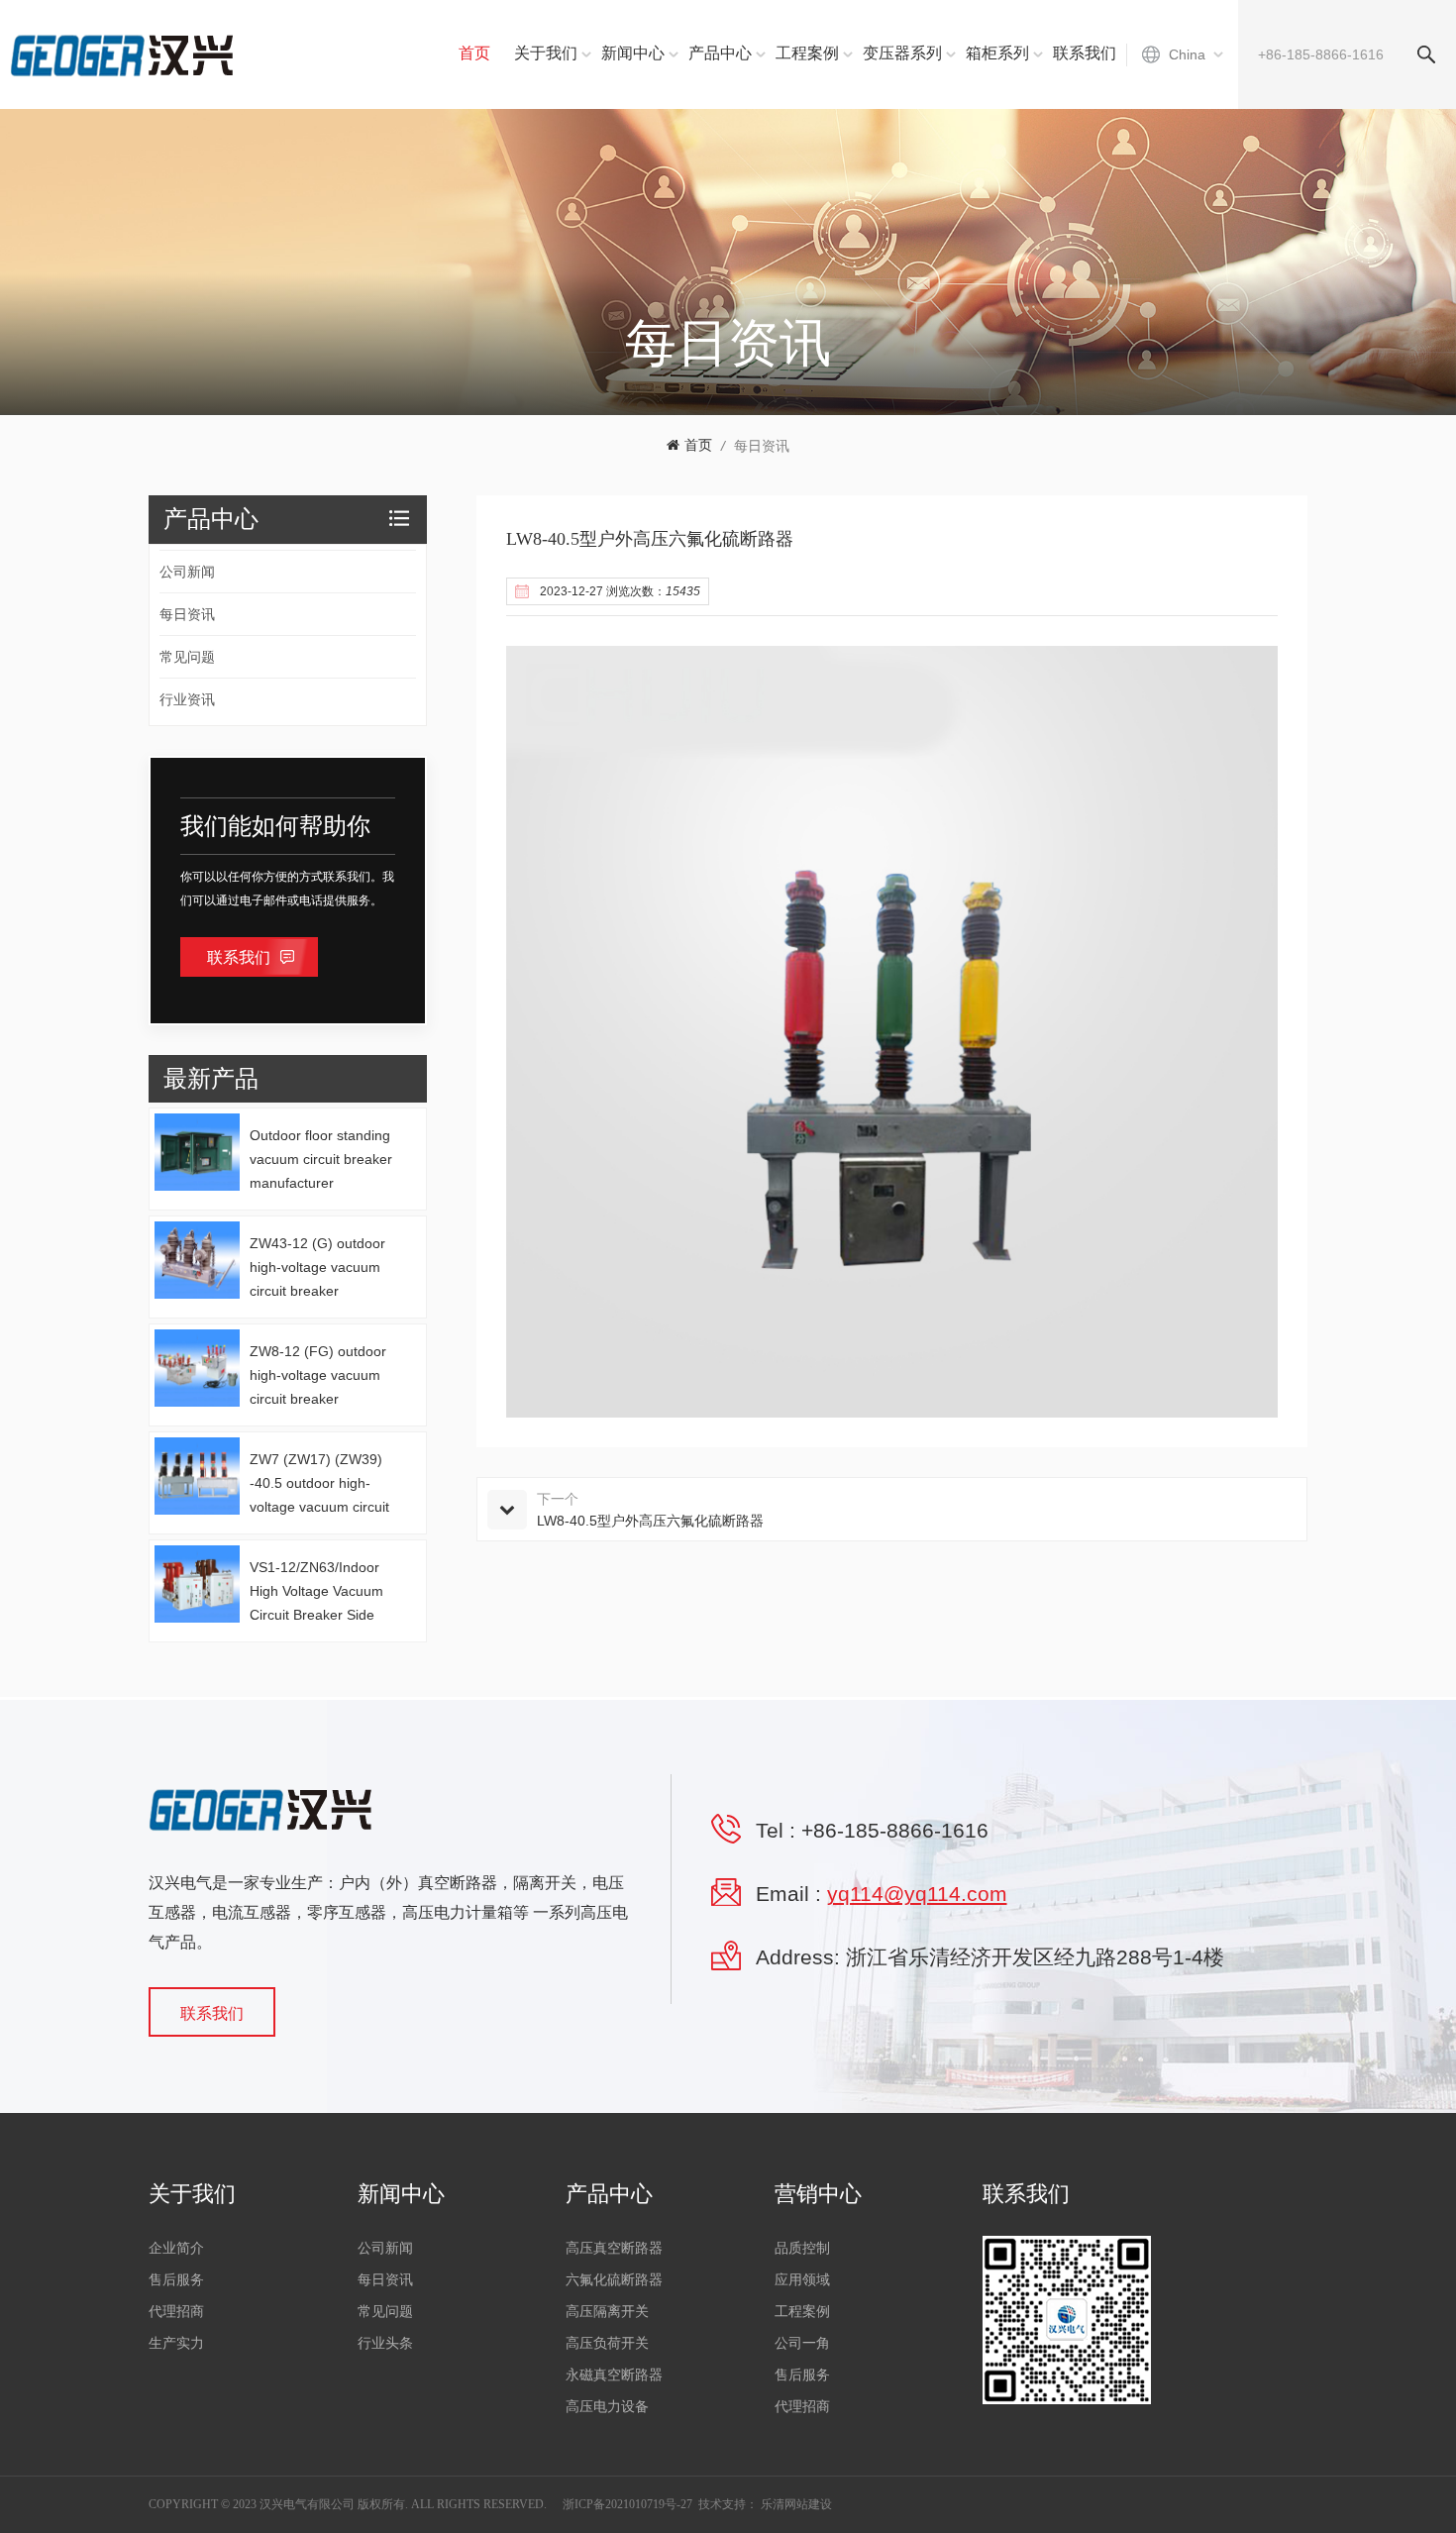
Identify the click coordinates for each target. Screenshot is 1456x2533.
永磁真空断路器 (614, 2375)
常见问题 (187, 657)
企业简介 (176, 2248)
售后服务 (176, 2280)
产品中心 (720, 53)
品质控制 (802, 2248)
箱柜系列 (997, 53)
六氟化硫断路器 (614, 2280)
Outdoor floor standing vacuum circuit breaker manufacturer (321, 1159)
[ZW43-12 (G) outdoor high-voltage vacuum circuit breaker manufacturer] (197, 1260)
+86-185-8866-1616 (895, 1830)
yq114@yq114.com (917, 1894)
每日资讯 (762, 446)
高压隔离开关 (607, 2312)
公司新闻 (187, 572)
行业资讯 (187, 699)
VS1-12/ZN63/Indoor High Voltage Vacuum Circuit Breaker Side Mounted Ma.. (316, 1593)
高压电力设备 (607, 2407)
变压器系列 (902, 53)
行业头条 (385, 2343)
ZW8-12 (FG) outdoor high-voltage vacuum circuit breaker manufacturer (318, 1377)
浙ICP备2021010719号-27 (627, 2504)
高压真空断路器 (614, 2248)
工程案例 (807, 53)
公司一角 (802, 2343)
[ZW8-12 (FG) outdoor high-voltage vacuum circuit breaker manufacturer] (197, 1368)
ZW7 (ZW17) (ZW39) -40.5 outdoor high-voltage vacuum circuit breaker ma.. (319, 1485)
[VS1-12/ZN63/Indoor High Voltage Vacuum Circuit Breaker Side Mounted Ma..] (197, 1584)
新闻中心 (633, 53)
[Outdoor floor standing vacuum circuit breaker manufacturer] (197, 1152)
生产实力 (176, 2343)
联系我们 (1085, 53)
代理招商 (176, 2312)
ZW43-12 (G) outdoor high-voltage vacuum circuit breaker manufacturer (317, 1269)
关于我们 (546, 53)
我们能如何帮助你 (275, 826)
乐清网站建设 (796, 2504)
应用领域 (802, 2280)
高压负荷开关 (607, 2343)
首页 (474, 53)
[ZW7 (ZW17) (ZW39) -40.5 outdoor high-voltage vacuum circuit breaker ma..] (197, 1476)
